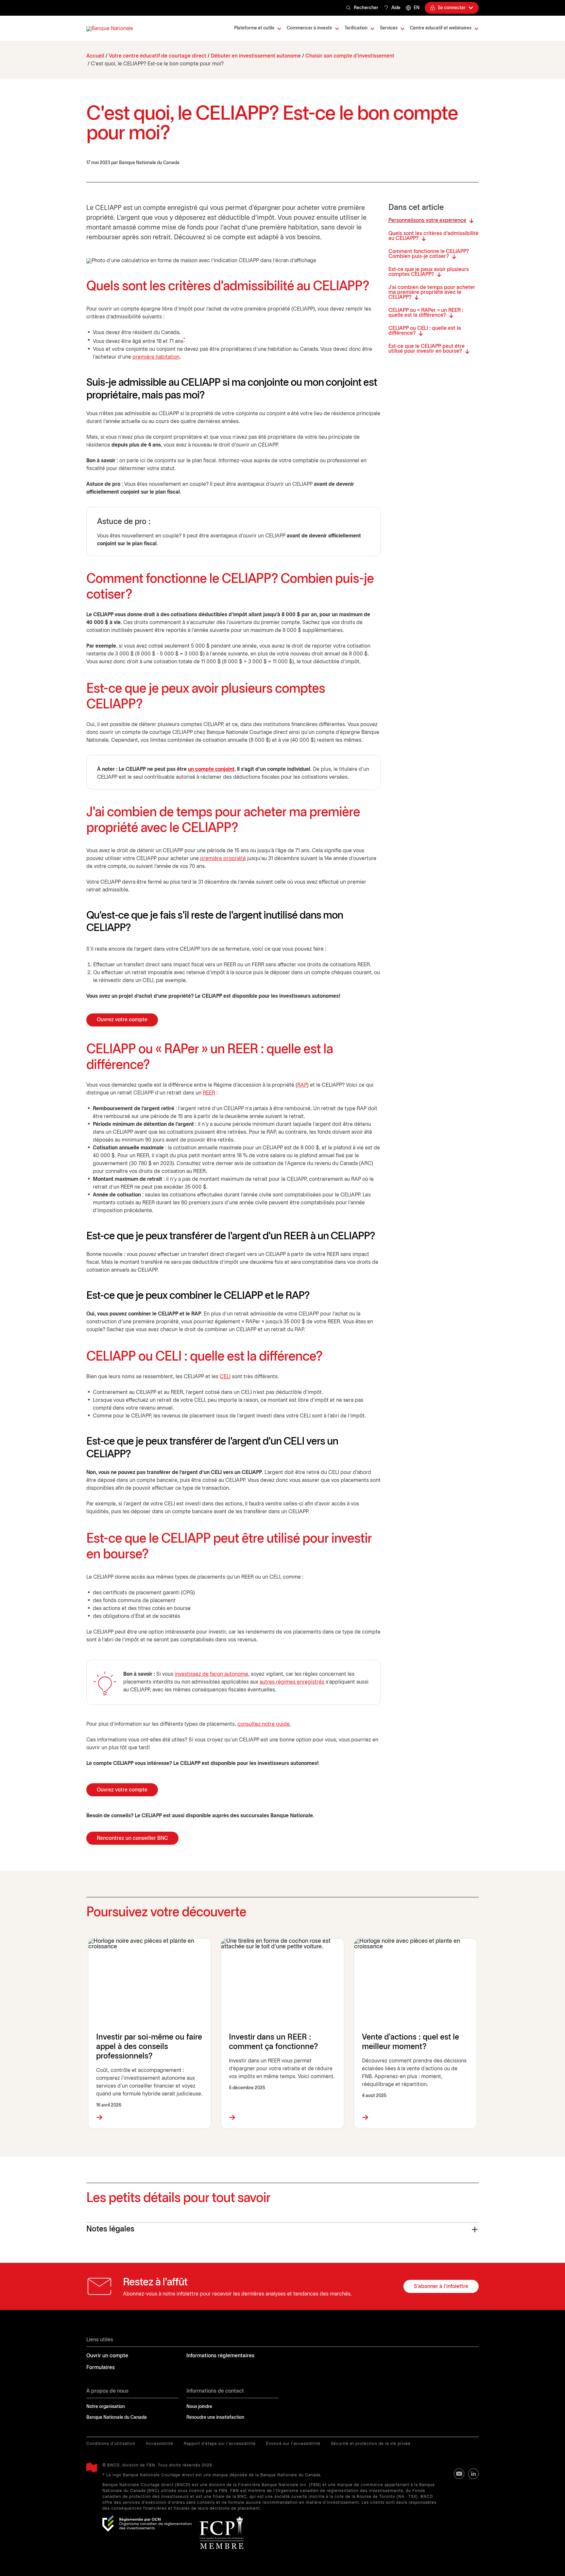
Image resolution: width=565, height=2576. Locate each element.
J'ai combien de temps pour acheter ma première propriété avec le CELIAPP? (432, 292)
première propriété (223, 859)
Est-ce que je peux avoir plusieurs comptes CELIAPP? (429, 272)
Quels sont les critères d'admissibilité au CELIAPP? (433, 236)
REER (209, 1093)
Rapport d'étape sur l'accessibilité (220, 2444)
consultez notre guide (264, 1724)
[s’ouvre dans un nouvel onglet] (147, 2524)
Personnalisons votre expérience (427, 220)
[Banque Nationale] (110, 29)
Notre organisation (106, 2407)
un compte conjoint (211, 769)
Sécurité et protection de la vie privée (371, 2444)
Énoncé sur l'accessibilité (293, 2444)
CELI (225, 1377)
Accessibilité (160, 2444)
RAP (302, 1085)
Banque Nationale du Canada (117, 2418)
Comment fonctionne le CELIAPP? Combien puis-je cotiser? (429, 254)
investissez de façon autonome (211, 1674)
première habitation (156, 357)
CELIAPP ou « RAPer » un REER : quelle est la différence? (426, 313)
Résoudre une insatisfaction (215, 2418)
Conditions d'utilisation (111, 2444)
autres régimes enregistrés (292, 1682)
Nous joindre (199, 2407)
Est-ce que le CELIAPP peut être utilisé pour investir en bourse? (427, 349)
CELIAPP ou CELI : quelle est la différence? (425, 331)
